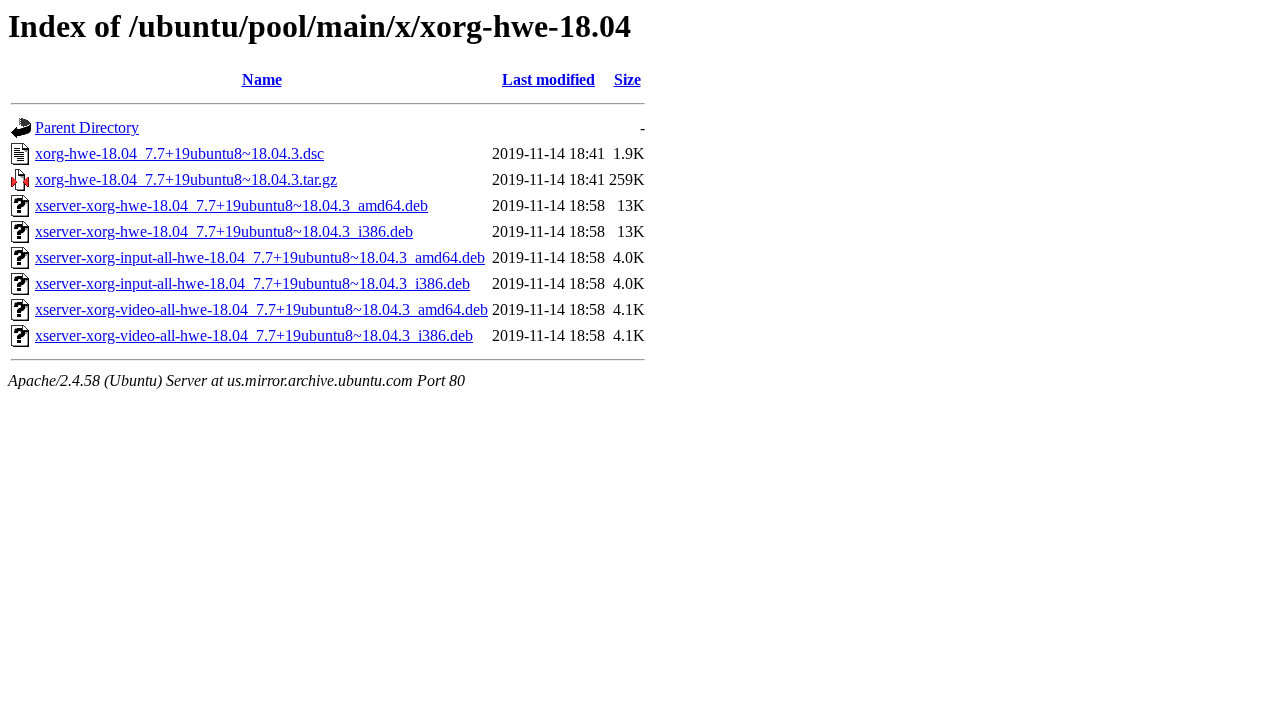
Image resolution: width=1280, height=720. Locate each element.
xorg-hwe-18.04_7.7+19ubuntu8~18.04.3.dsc (179, 153)
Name (262, 79)
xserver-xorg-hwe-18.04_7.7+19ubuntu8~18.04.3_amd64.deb (231, 205)
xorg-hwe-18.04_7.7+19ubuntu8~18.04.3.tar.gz (186, 179)
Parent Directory (87, 127)
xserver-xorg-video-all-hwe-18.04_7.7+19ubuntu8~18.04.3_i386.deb (254, 335)
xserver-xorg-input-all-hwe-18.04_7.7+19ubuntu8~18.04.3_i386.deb (252, 283)
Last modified (548, 79)
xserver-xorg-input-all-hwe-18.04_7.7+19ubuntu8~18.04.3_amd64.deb (260, 257)
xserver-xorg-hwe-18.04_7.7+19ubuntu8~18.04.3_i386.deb (224, 231)
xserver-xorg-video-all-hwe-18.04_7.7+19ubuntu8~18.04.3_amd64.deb (261, 309)
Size (627, 79)
